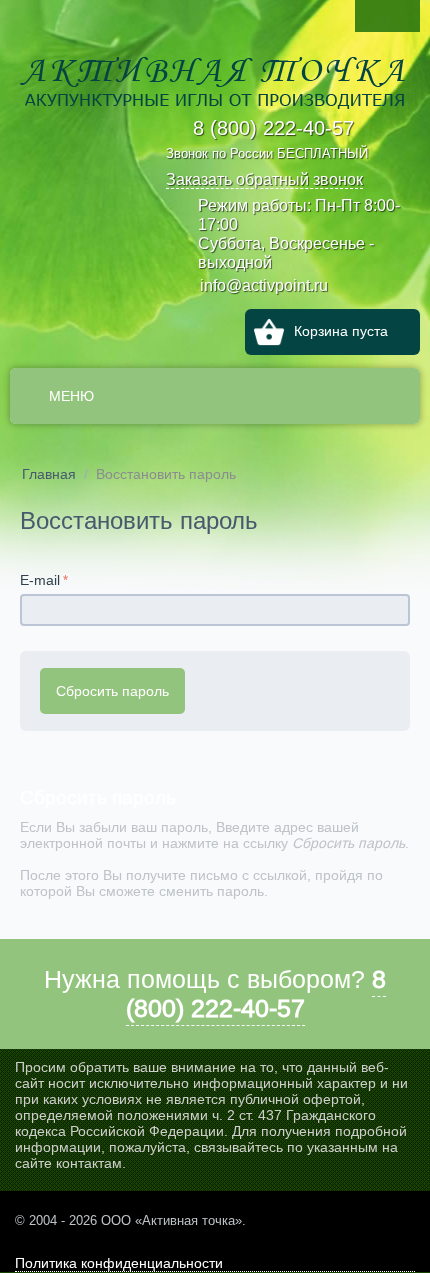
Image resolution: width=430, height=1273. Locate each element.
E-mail (40, 580)
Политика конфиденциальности (119, 1263)
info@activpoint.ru (264, 285)
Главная (49, 474)
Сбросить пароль (112, 691)
